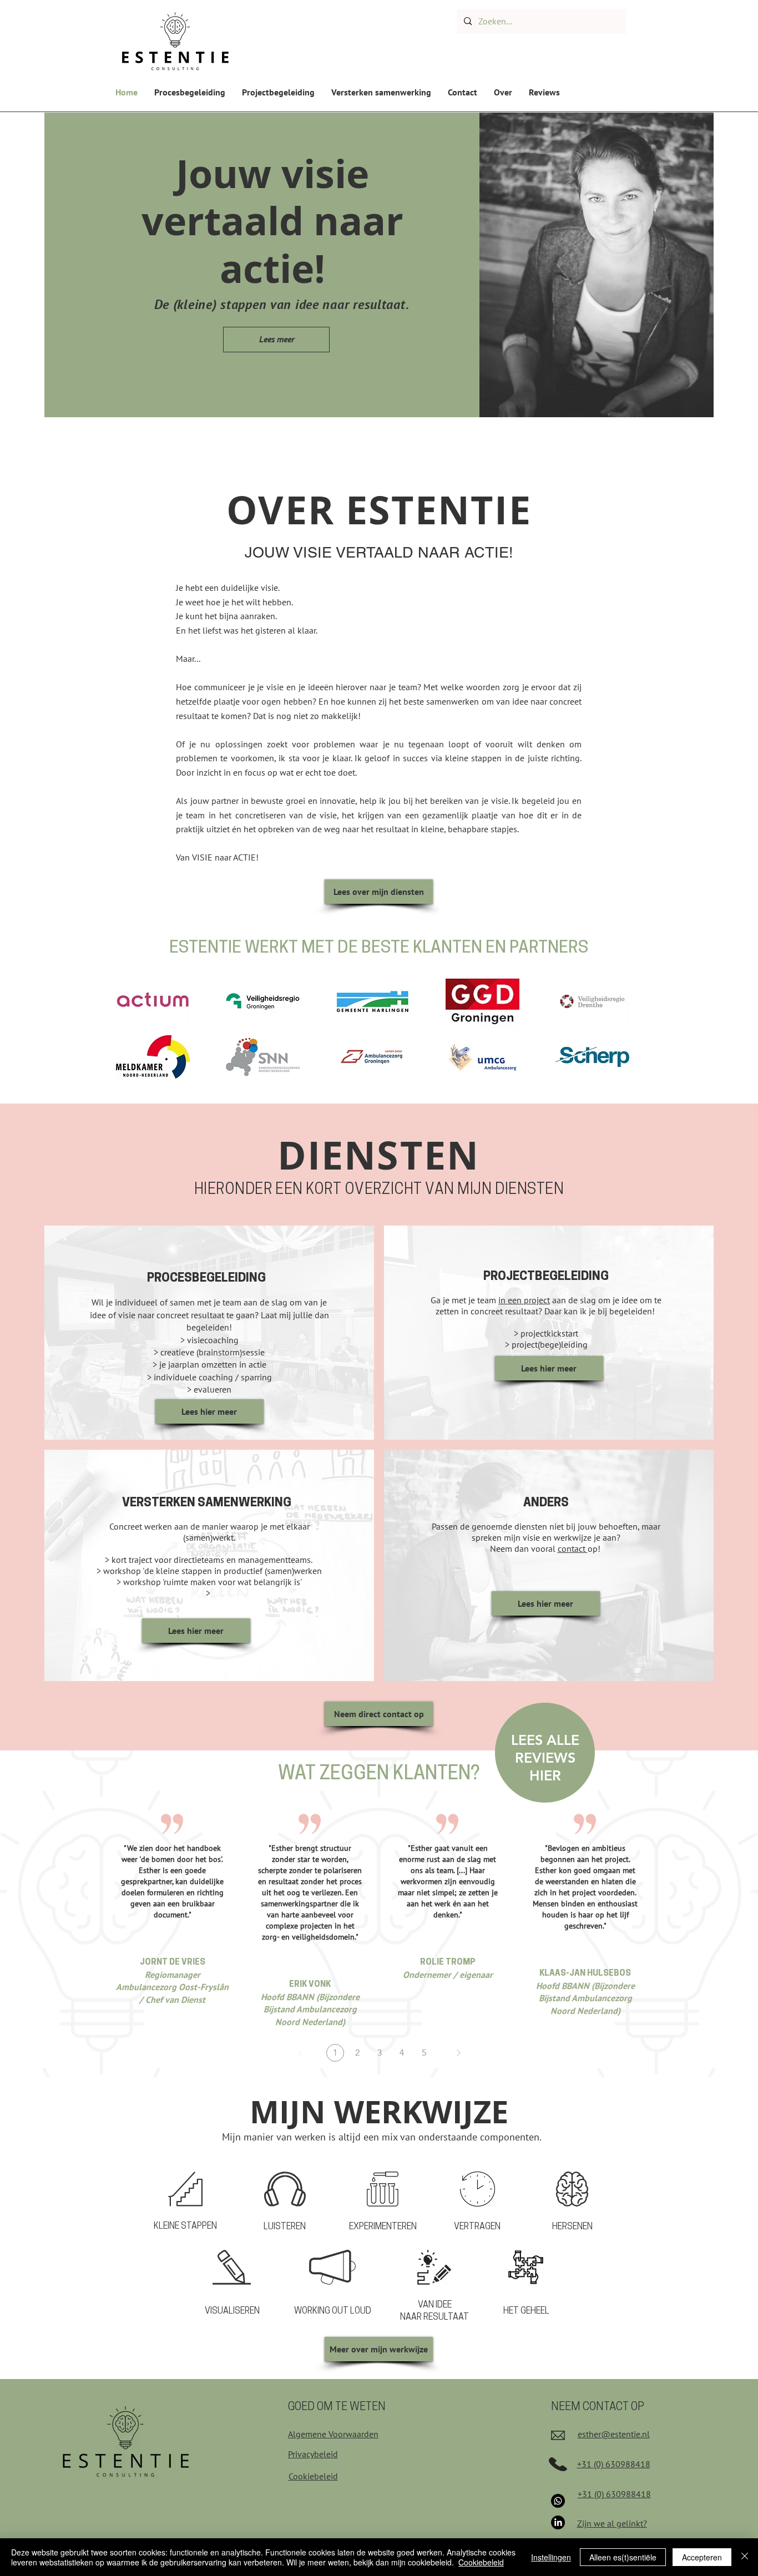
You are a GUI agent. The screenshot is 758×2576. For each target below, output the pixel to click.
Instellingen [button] (551, 2557)
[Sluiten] (745, 2557)
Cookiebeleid (481, 2562)
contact (573, 1548)
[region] (545, 1757)
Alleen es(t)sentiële (623, 2557)
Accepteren (702, 2557)
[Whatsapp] (558, 2501)
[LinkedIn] (558, 2522)
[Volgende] (458, 2053)
